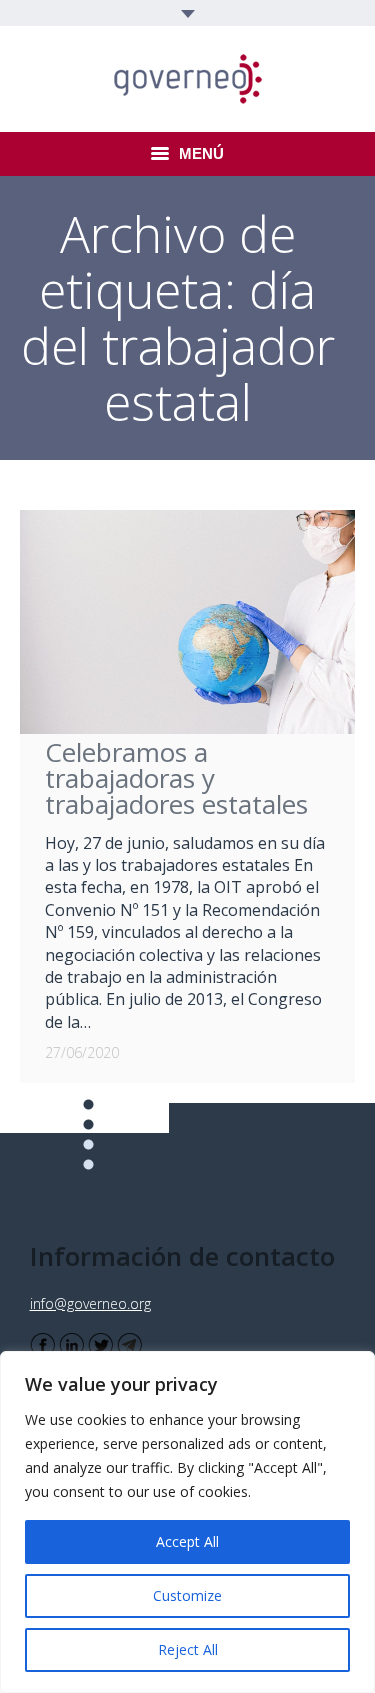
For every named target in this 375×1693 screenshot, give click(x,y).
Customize (187, 1595)
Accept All (187, 1541)
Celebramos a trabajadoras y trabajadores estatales (176, 778)
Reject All (188, 1649)
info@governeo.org (90, 1303)
